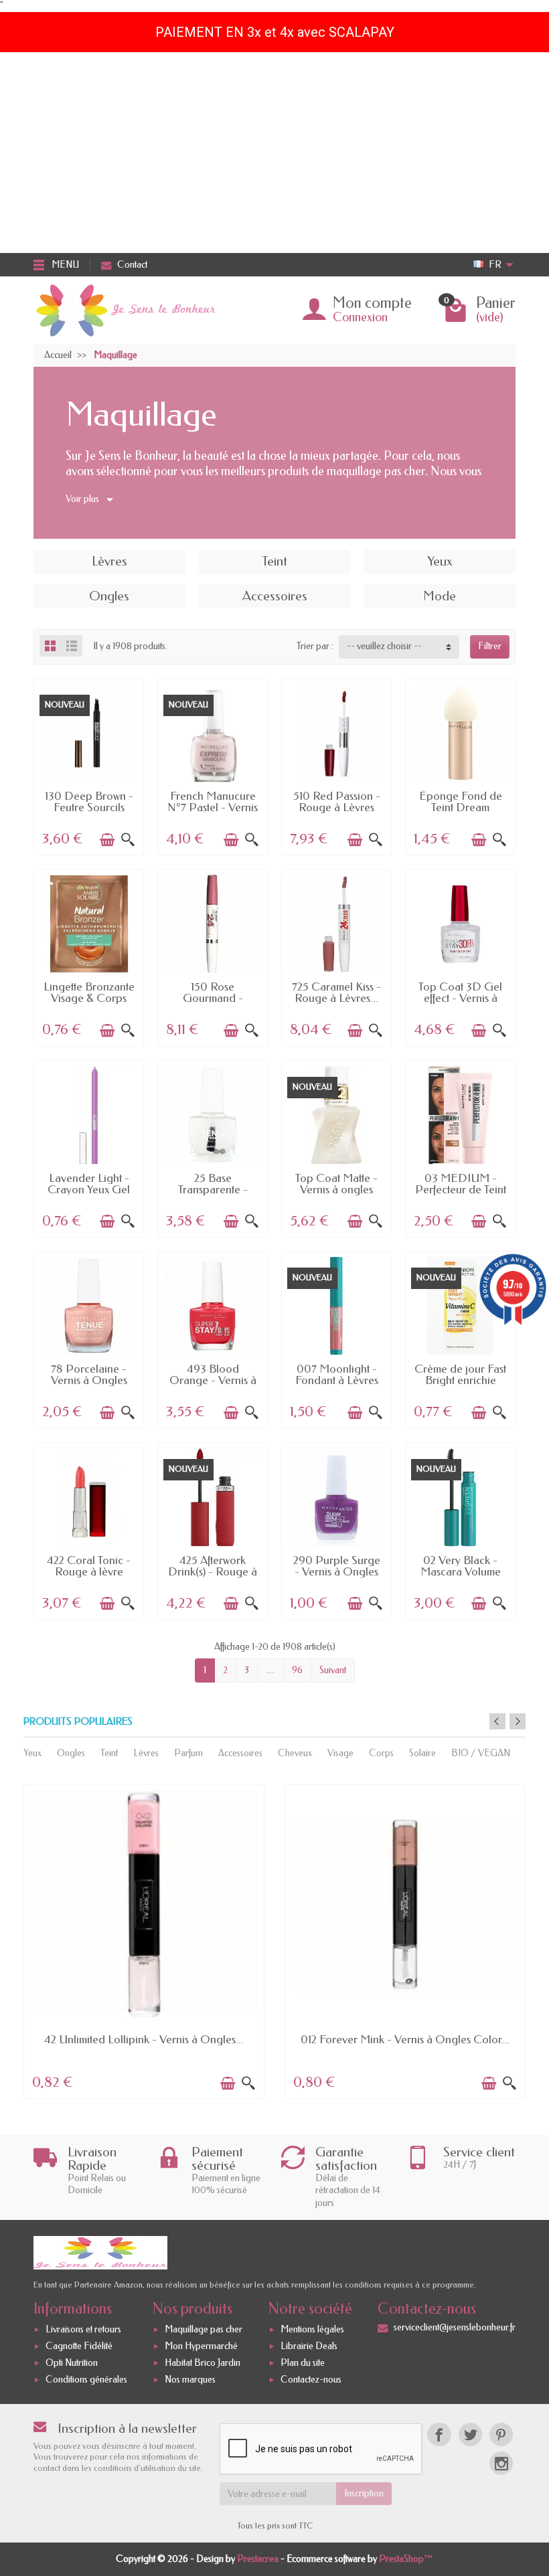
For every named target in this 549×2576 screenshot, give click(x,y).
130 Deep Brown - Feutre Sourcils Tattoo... (89, 807)
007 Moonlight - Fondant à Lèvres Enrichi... (337, 1380)
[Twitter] (470, 2434)
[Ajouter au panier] (107, 840)
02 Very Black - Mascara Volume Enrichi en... (461, 1572)
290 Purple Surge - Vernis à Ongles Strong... (337, 1572)
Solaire (422, 1753)
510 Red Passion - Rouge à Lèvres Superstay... (337, 807)
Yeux (32, 1753)
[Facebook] (439, 2434)
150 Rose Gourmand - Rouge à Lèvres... (213, 998)
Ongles (71, 1753)
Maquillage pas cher (204, 2329)
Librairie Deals (309, 2346)
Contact (132, 265)
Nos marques (190, 2380)
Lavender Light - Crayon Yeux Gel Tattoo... (89, 1190)
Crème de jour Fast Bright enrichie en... (460, 1380)
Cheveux (295, 1753)
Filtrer (490, 646)
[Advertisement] (274, 153)
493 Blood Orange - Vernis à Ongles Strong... (213, 1380)
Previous (497, 1721)
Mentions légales (312, 2329)
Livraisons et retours (83, 2329)
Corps (381, 1753)
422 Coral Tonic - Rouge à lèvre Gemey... (89, 1572)
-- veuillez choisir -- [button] (384, 646)
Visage (340, 1753)
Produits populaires (78, 1722)
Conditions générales (86, 2380)
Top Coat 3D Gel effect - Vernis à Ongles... (460, 998)
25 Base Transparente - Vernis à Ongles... (213, 1190)
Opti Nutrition (72, 2363)
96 (297, 1670)
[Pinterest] (501, 2434)
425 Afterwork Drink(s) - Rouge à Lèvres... (213, 1572)
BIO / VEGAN (481, 1753)
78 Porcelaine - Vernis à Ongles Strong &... (89, 1380)
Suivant (333, 1670)
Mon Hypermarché (201, 2346)
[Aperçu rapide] (128, 840)
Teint (109, 1753)
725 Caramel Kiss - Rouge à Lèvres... (336, 992)
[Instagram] (501, 2463)
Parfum (188, 1753)
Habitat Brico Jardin (203, 2363)
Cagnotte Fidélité (79, 2346)
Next (518, 1721)
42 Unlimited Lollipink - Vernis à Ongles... (144, 2039)
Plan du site (303, 2363)
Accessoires (240, 1753)
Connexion (360, 317)
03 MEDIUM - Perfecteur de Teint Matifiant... (461, 1190)
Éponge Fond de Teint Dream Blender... (461, 807)
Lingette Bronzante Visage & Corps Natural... (89, 998)
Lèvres (146, 1753)
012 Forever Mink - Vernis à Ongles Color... (405, 2039)
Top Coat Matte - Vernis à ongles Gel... (336, 1190)
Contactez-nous (311, 2380)
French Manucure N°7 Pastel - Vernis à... (213, 807)
